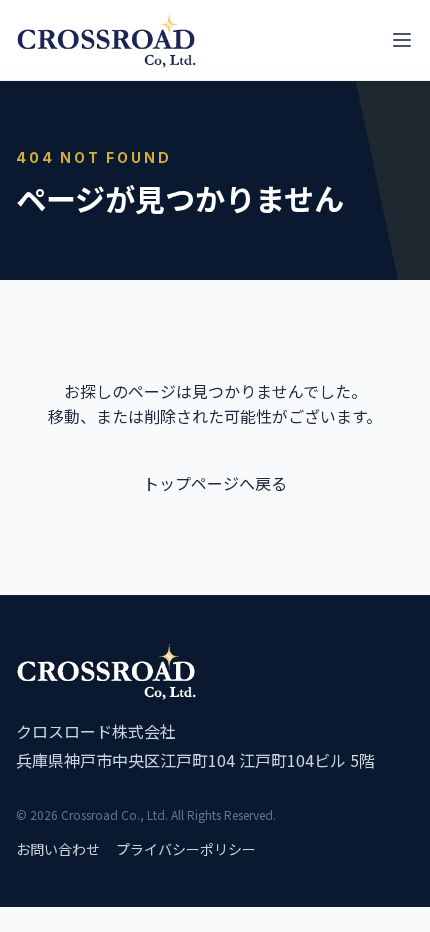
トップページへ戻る (215, 483)
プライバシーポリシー (186, 849)
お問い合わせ (58, 849)
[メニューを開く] (402, 40)
